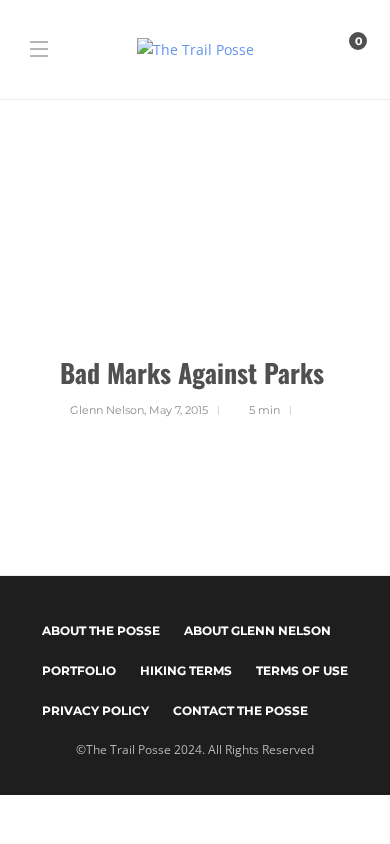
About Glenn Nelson (257, 630)
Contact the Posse (240, 710)
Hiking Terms (186, 670)
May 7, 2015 (178, 410)
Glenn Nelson (107, 410)
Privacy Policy (95, 710)
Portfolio (79, 670)
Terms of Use (302, 670)
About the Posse (101, 630)
